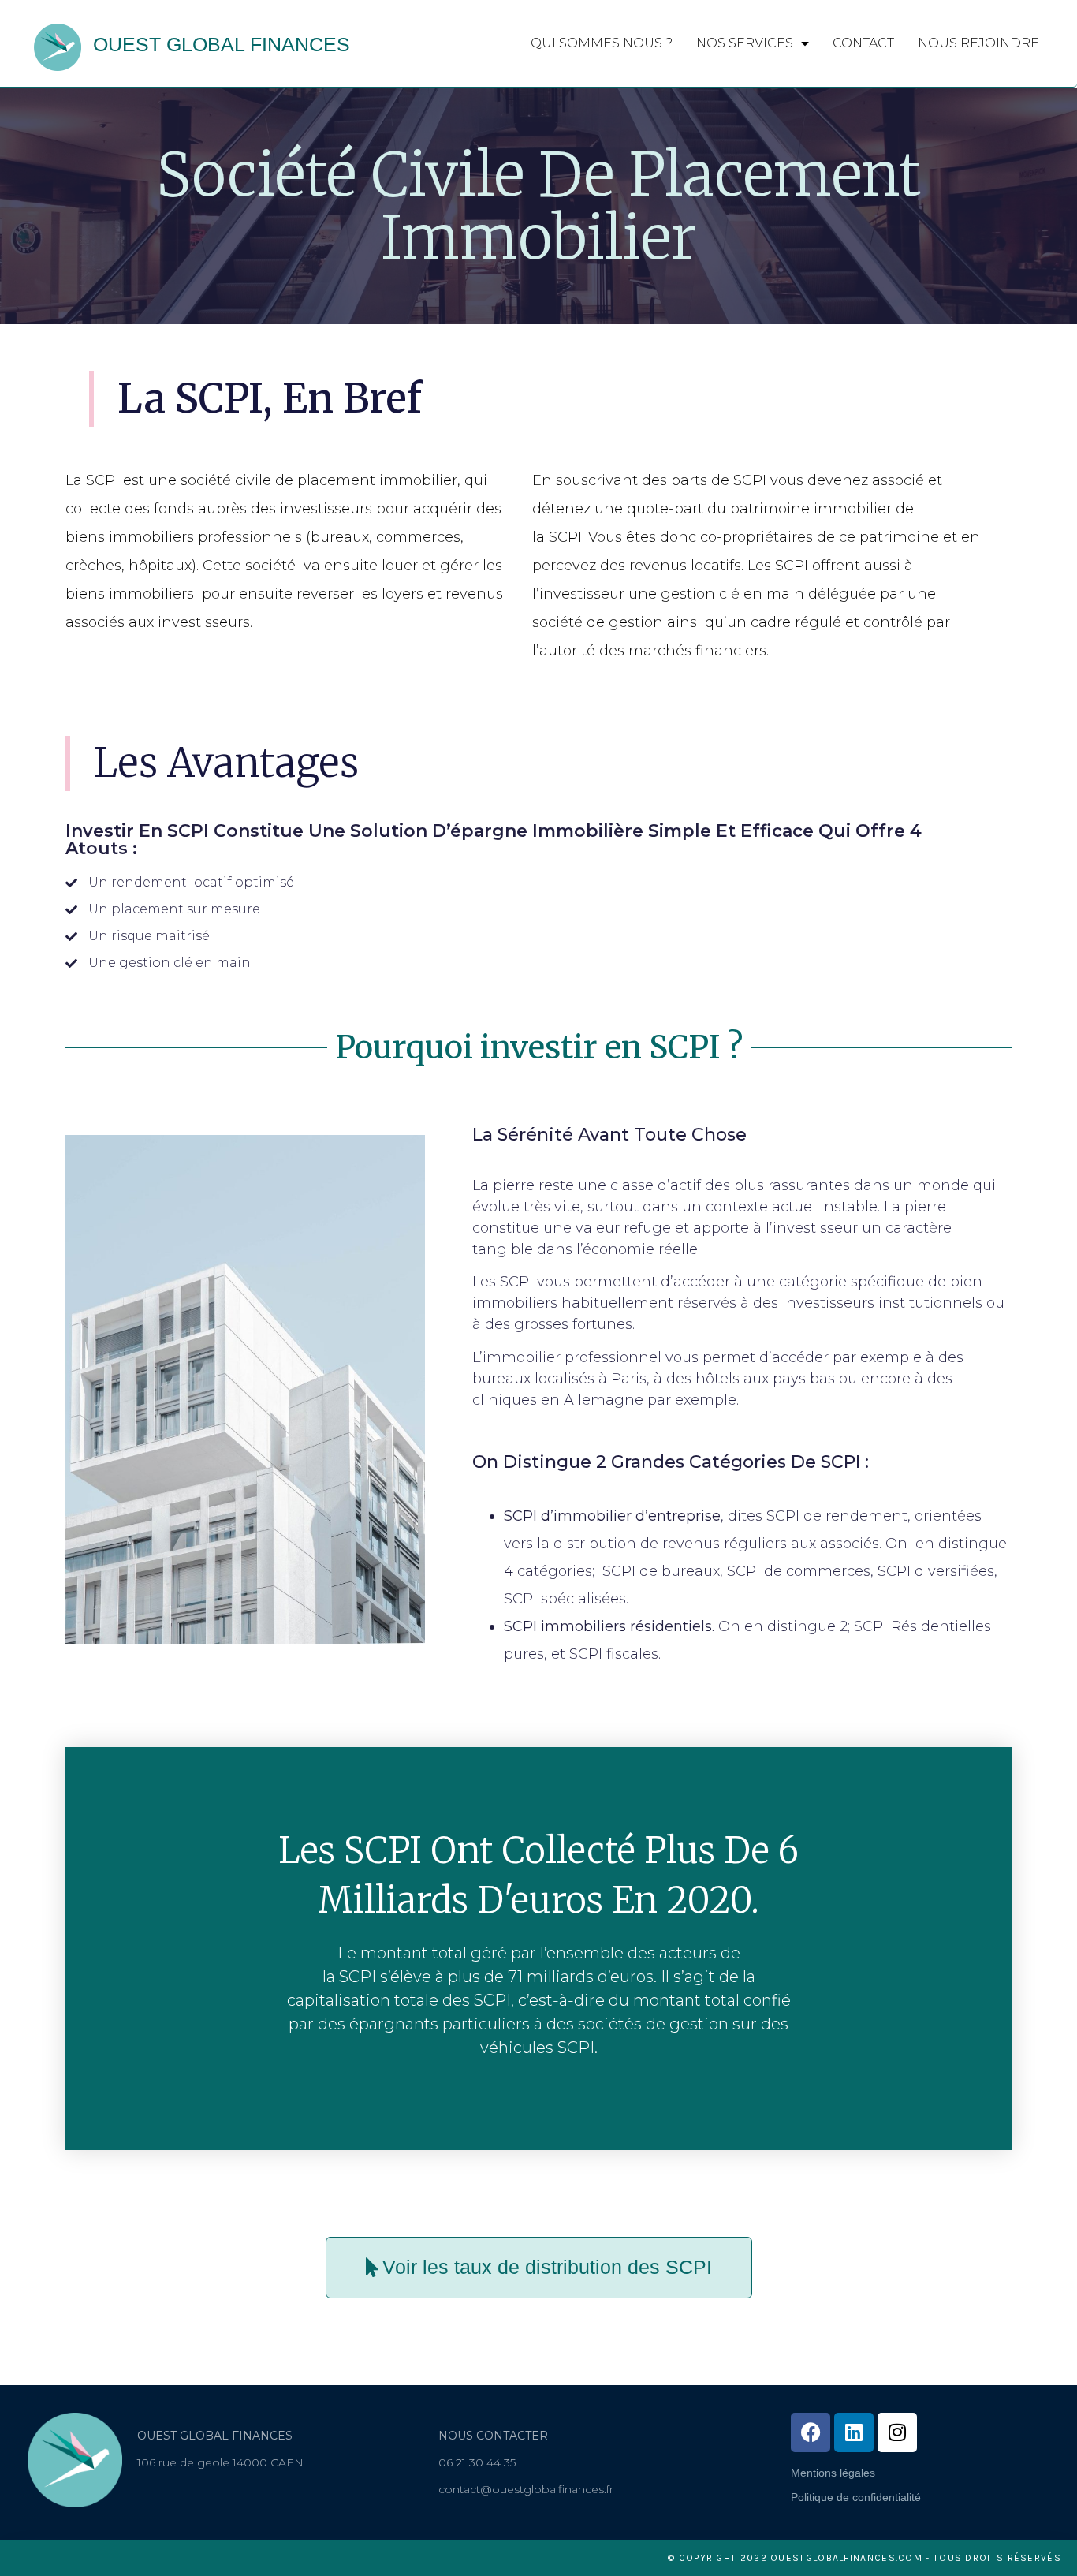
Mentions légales (833, 2473)
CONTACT (863, 43)
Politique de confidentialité (856, 2497)
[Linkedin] (854, 2432)
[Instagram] (897, 2432)
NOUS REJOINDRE (978, 43)
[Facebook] (811, 2432)
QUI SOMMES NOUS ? (602, 43)
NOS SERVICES (745, 43)
